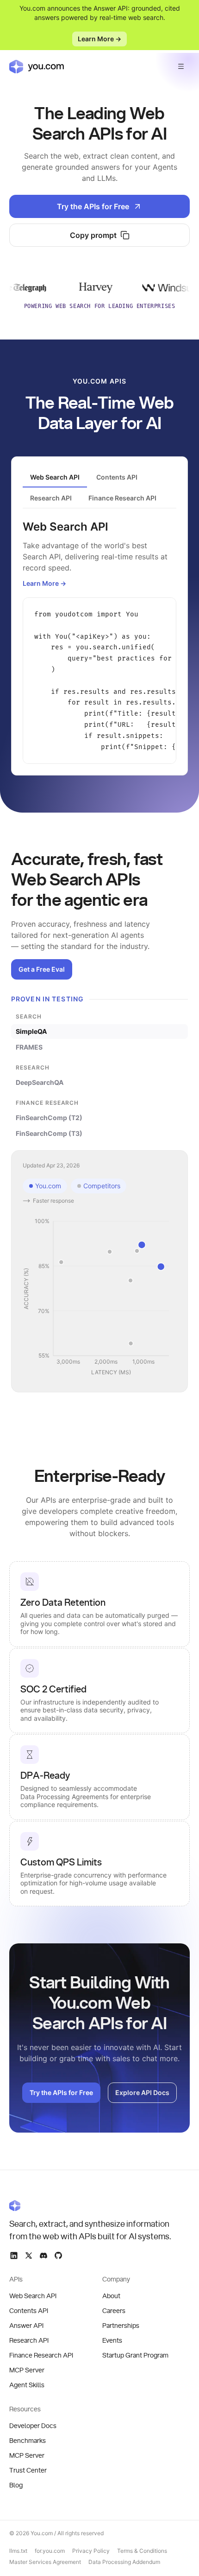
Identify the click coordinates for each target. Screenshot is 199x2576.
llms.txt (18, 2551)
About (111, 2296)
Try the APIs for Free (93, 206)
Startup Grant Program (135, 2356)
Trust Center (28, 2471)
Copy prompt (93, 235)
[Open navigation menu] (181, 66)
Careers (114, 2311)
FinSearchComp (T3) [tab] (49, 1133)
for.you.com (50, 2551)
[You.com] (91, 2205)
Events (112, 2341)
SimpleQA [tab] (31, 1031)
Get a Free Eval (42, 969)
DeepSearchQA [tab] (40, 1082)
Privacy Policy (91, 2551)
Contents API (29, 2311)
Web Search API (33, 2296)
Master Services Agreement (45, 2562)
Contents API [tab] (117, 477)
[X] (29, 2256)
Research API (29, 2341)
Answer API (26, 2326)
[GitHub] (58, 2256)
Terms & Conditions (142, 2551)
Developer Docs (33, 2426)
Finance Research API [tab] (122, 498)
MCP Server (27, 2371)
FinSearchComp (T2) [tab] (49, 1118)
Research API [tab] (51, 498)
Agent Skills (27, 2385)
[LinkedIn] (14, 2256)
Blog (16, 2486)
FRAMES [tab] (29, 1047)
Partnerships (121, 2326)
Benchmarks (28, 2441)
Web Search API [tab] (55, 477)
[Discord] (44, 2256)
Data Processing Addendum (124, 2562)
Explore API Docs (142, 2092)
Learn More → (99, 39)
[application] (99, 1297)
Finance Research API (41, 2356)
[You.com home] (37, 66)
